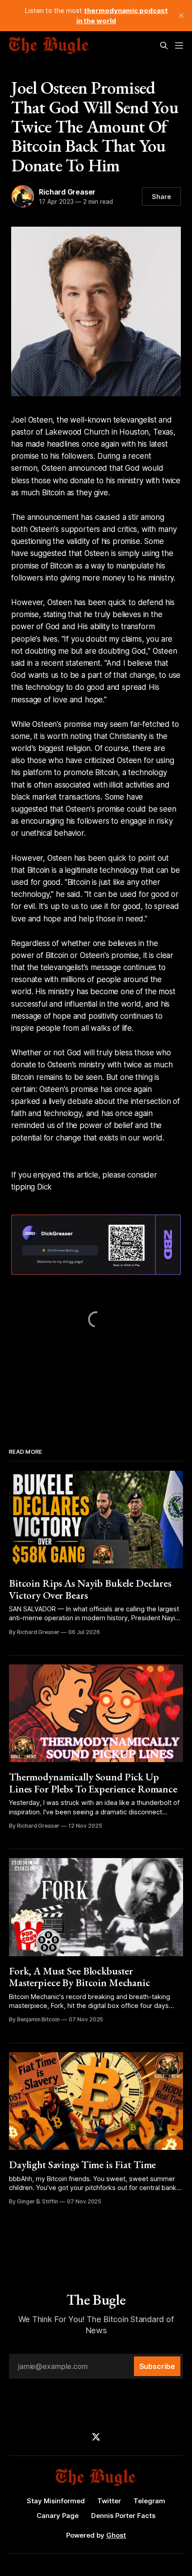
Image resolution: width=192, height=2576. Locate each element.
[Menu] (179, 46)
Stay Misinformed (56, 2501)
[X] (96, 2437)
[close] (181, 16)
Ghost (116, 2535)
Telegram (149, 2501)
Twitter (109, 2501)
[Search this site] (164, 46)
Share (161, 197)
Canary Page (58, 2516)
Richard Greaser (67, 192)
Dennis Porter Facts (123, 2516)
